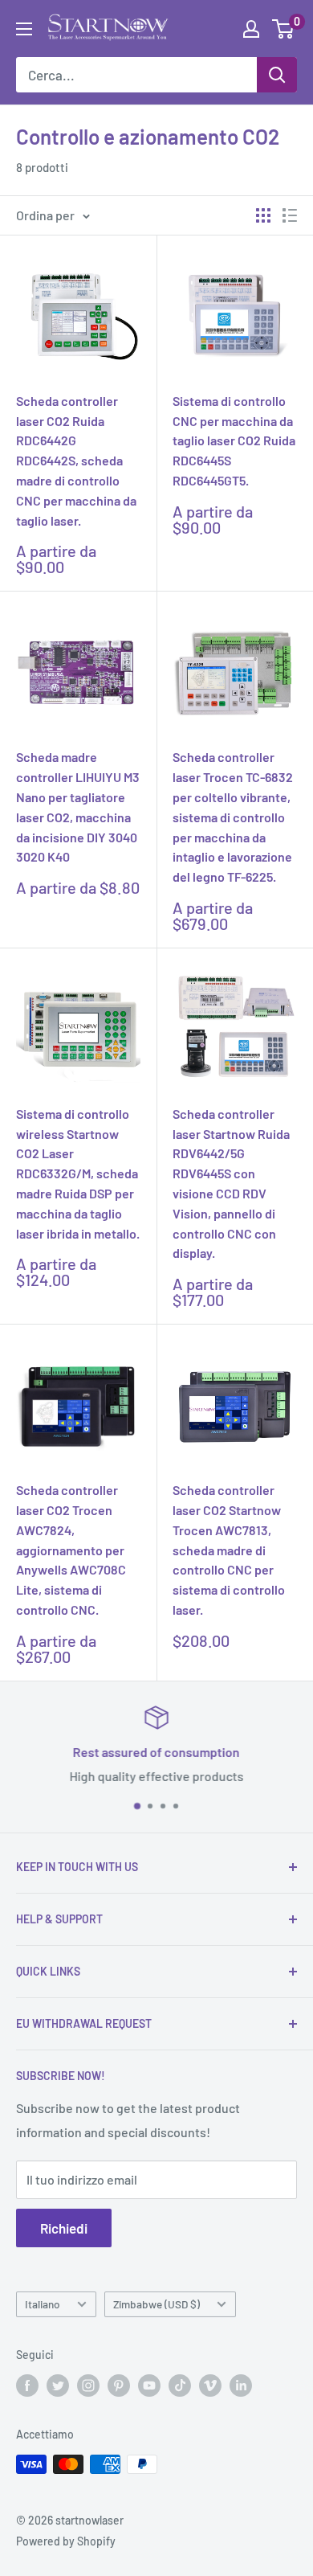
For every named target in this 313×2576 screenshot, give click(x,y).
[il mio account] (251, 29)
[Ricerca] (277, 75)
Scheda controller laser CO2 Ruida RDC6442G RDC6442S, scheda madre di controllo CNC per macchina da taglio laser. (76, 461)
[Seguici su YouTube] (149, 2386)
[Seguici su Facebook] (27, 2386)
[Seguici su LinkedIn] (241, 2386)
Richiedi (64, 2228)
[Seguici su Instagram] (88, 2386)
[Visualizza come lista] (290, 215)
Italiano (43, 2304)
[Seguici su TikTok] (180, 2386)
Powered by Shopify (66, 2541)
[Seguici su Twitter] (58, 2386)
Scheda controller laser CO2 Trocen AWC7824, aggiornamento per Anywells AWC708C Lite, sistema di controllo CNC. (71, 1550)
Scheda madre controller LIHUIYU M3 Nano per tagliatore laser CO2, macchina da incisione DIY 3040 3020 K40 (78, 807)
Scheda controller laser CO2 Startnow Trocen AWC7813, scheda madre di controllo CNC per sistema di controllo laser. (229, 1550)
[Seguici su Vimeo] (210, 2386)
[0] (284, 29)
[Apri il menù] (24, 29)
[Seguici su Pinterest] (119, 2386)
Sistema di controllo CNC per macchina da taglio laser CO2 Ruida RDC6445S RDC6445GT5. (234, 440)
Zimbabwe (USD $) (156, 2304)
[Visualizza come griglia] (263, 215)
